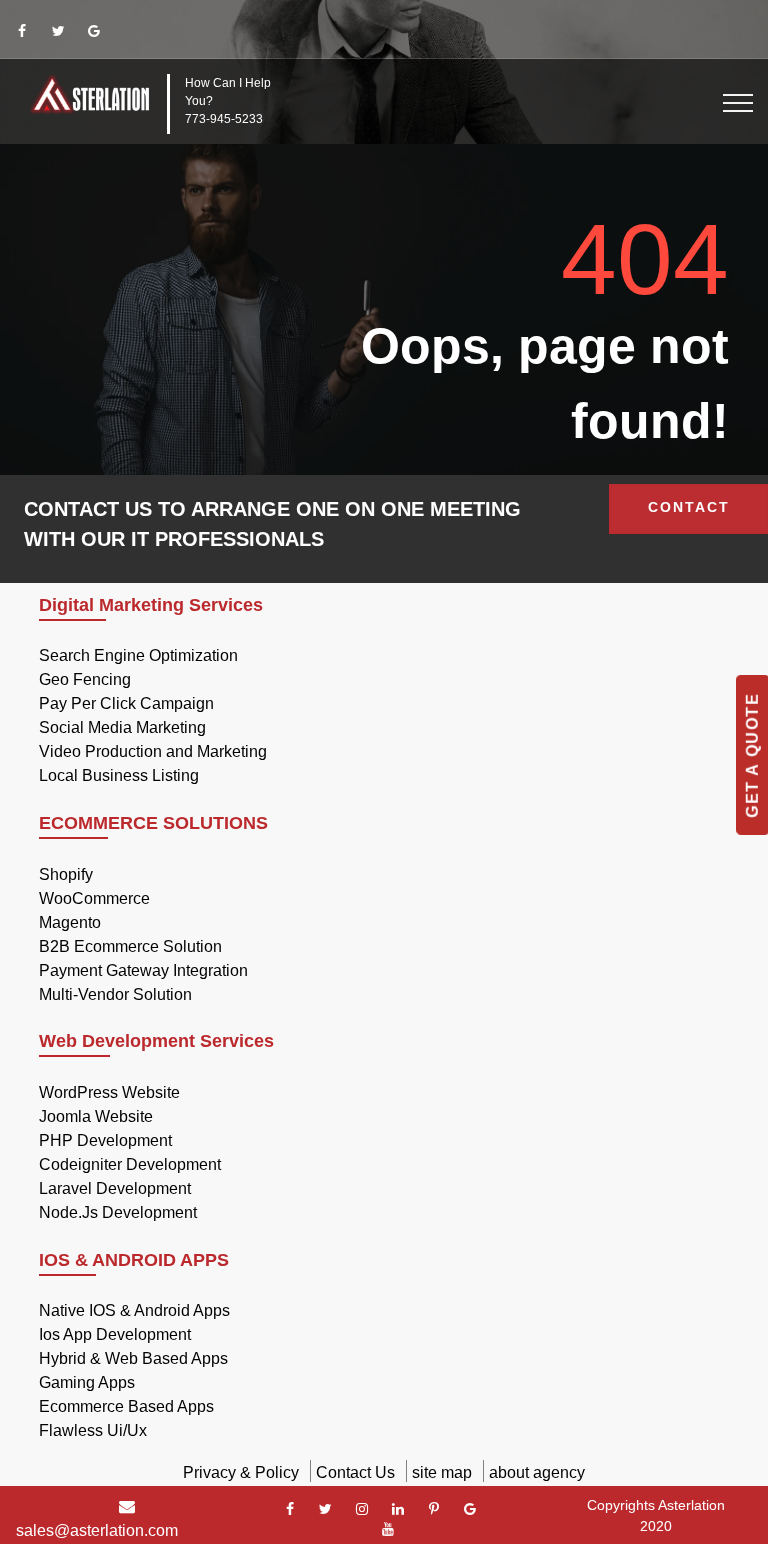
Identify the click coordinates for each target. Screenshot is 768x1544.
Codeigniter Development (130, 1164)
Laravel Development (115, 1188)
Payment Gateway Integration (143, 970)
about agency (537, 1472)
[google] (94, 31)
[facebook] (22, 31)
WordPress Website (109, 1092)
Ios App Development (115, 1334)
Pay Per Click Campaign (126, 703)
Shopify (66, 874)
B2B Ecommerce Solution (130, 946)
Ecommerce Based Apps (126, 1406)
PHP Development (105, 1140)
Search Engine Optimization (138, 655)
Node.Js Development (118, 1212)
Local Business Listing (119, 775)
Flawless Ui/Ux (93, 1430)
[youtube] (388, 1529)
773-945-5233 (224, 119)
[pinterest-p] (434, 1509)
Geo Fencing (85, 679)
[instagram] (362, 1509)
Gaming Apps (87, 1382)
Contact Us (355, 1472)
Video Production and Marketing (153, 751)
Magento (70, 922)
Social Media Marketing (122, 727)
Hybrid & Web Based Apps (133, 1358)
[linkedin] (398, 1509)
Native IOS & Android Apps (134, 1310)
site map (442, 1472)
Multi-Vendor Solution (115, 994)
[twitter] (58, 31)
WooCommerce (94, 898)
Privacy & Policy (241, 1472)
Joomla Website (96, 1116)
